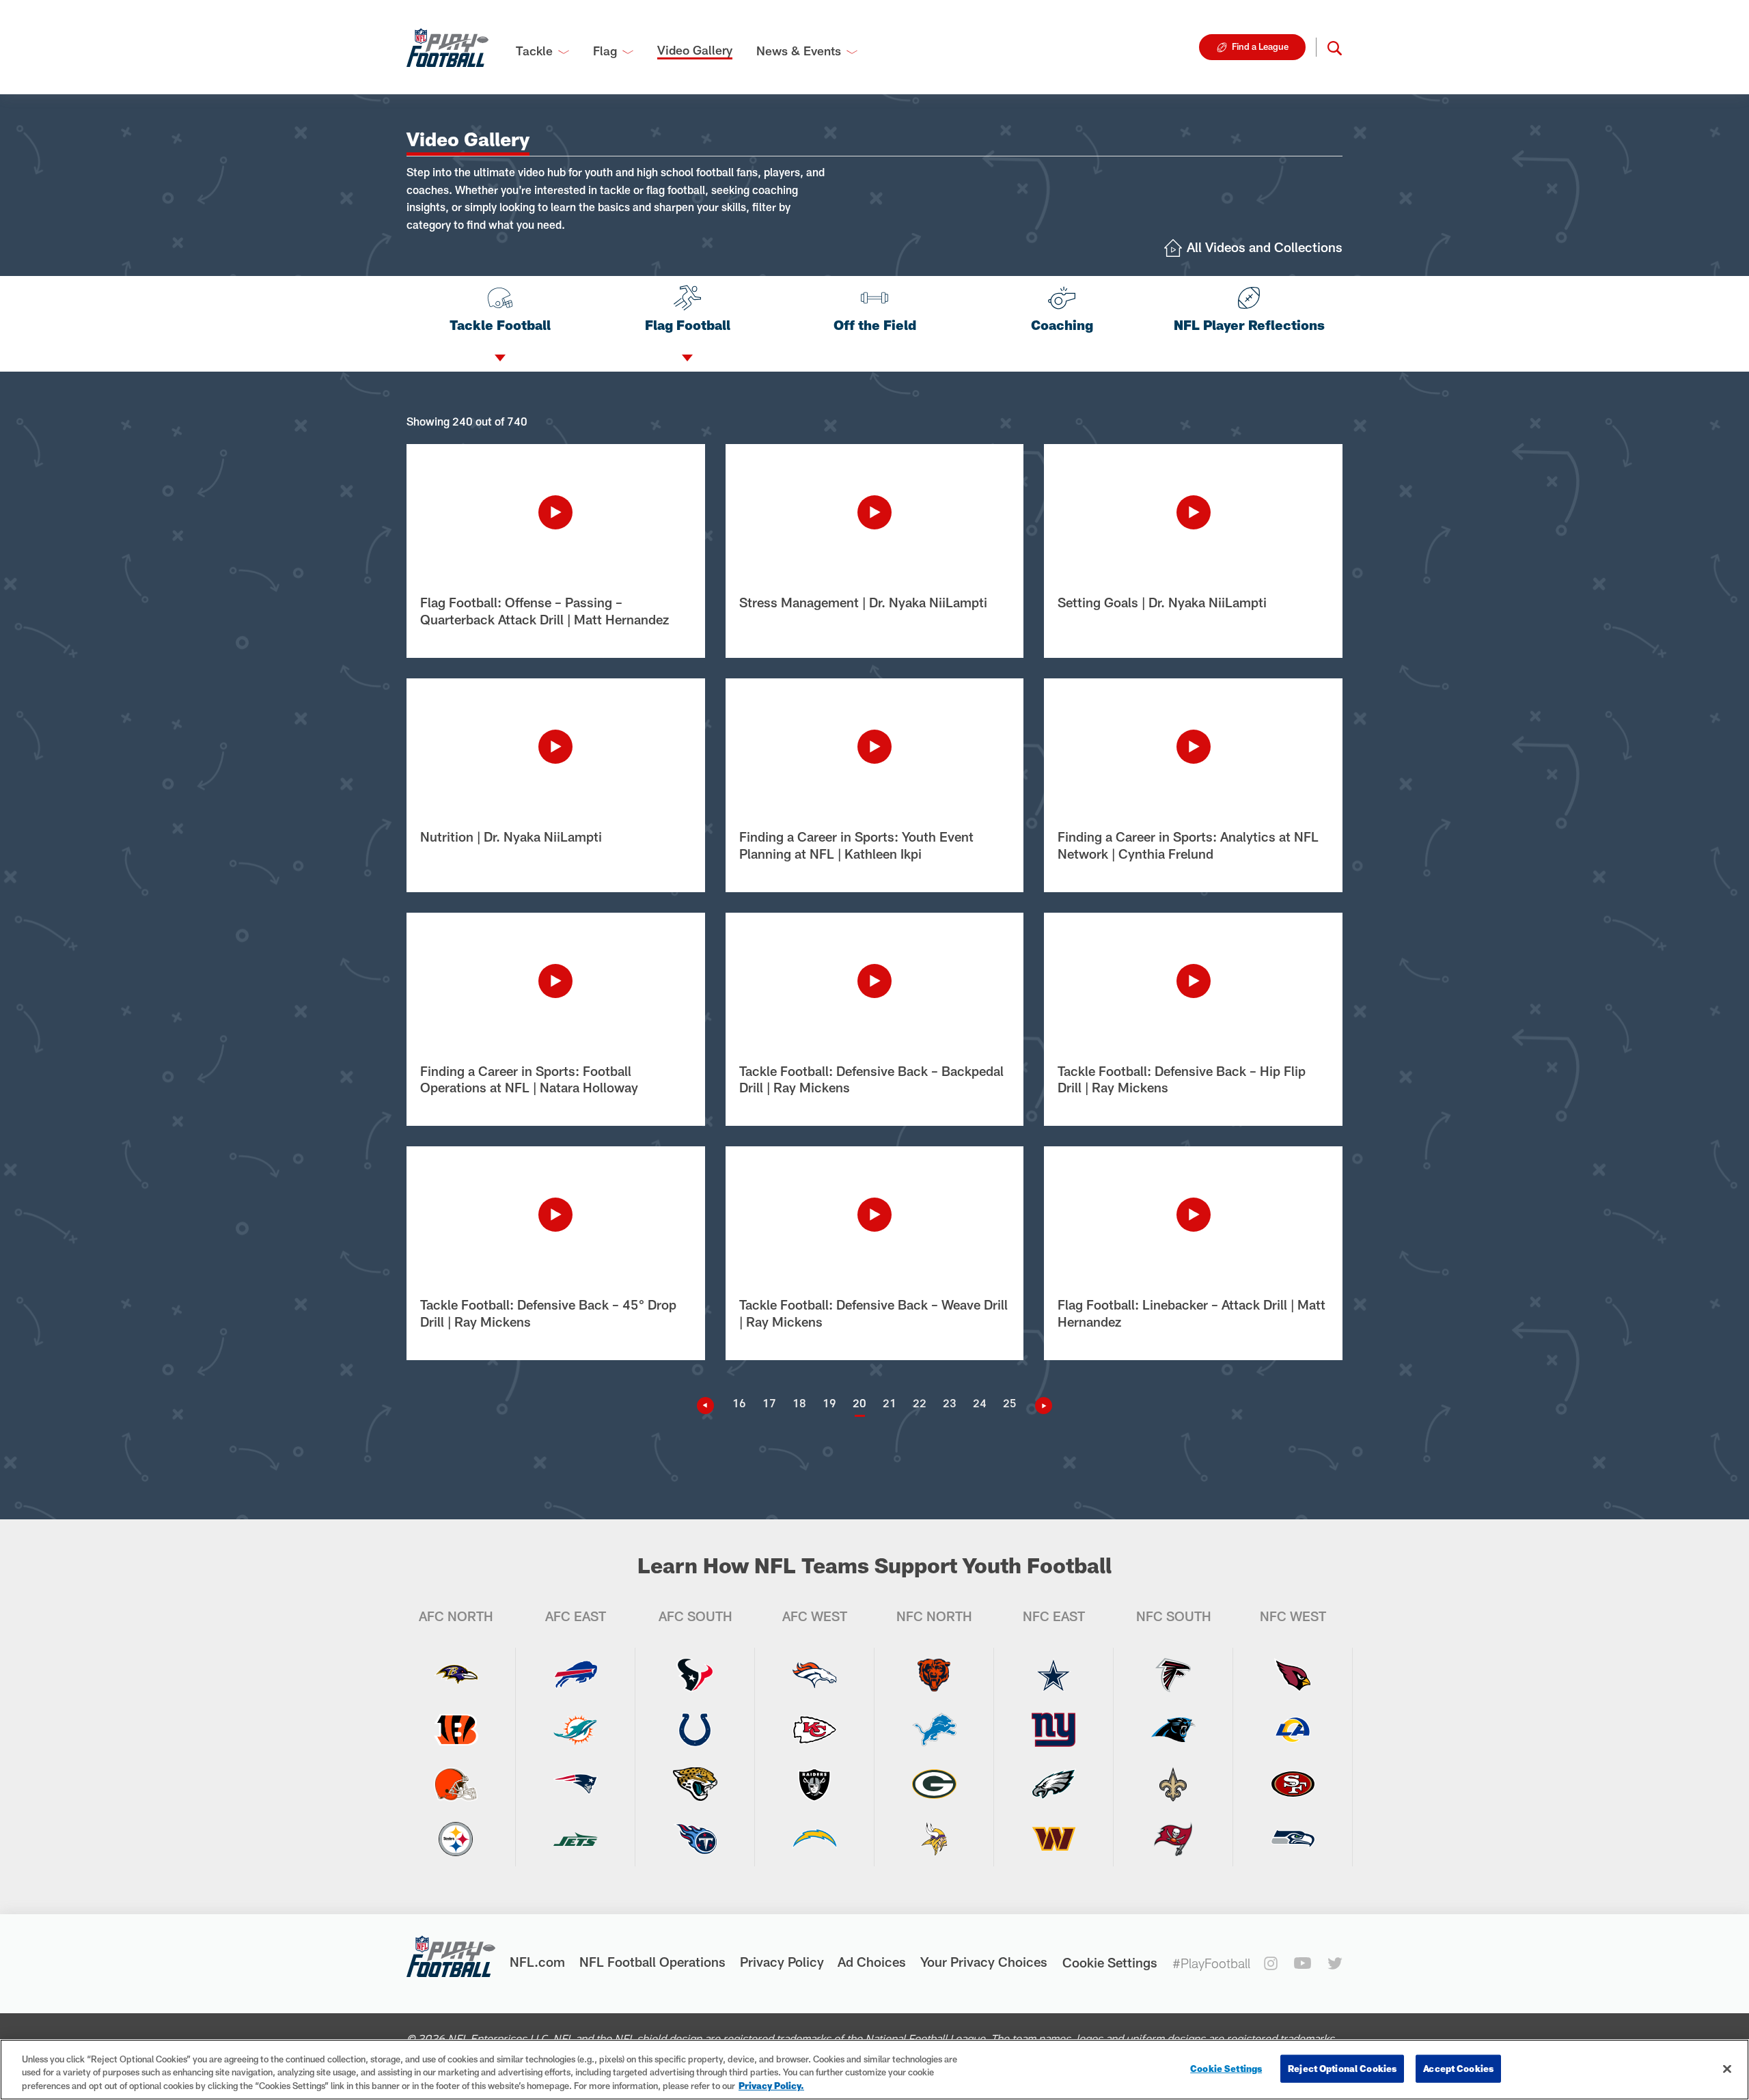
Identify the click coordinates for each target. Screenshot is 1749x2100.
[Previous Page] (711, 1406)
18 (799, 1403)
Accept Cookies (1458, 2068)
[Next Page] (1038, 1406)
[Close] (1727, 2069)
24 (980, 1403)
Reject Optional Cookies (1342, 2068)
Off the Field (875, 325)
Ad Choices (872, 1962)
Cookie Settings (1110, 1962)
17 (769, 1403)
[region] (874, 2070)
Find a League (1260, 46)
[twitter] (1335, 1963)
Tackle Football (500, 325)
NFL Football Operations (652, 1962)
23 (950, 1403)
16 (739, 1403)
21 (890, 1403)
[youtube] (1303, 1963)
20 (859, 1403)
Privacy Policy (782, 1962)
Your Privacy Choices (984, 1962)
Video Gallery (695, 50)
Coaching (1062, 325)
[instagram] (1271, 1963)
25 (1010, 1403)
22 (920, 1403)
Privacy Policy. (771, 2086)
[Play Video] (556, 512)
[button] (1335, 47)
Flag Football (688, 325)
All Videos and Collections (1265, 247)
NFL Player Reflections (1249, 325)
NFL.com (537, 1962)
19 (829, 1403)
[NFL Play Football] (447, 47)
